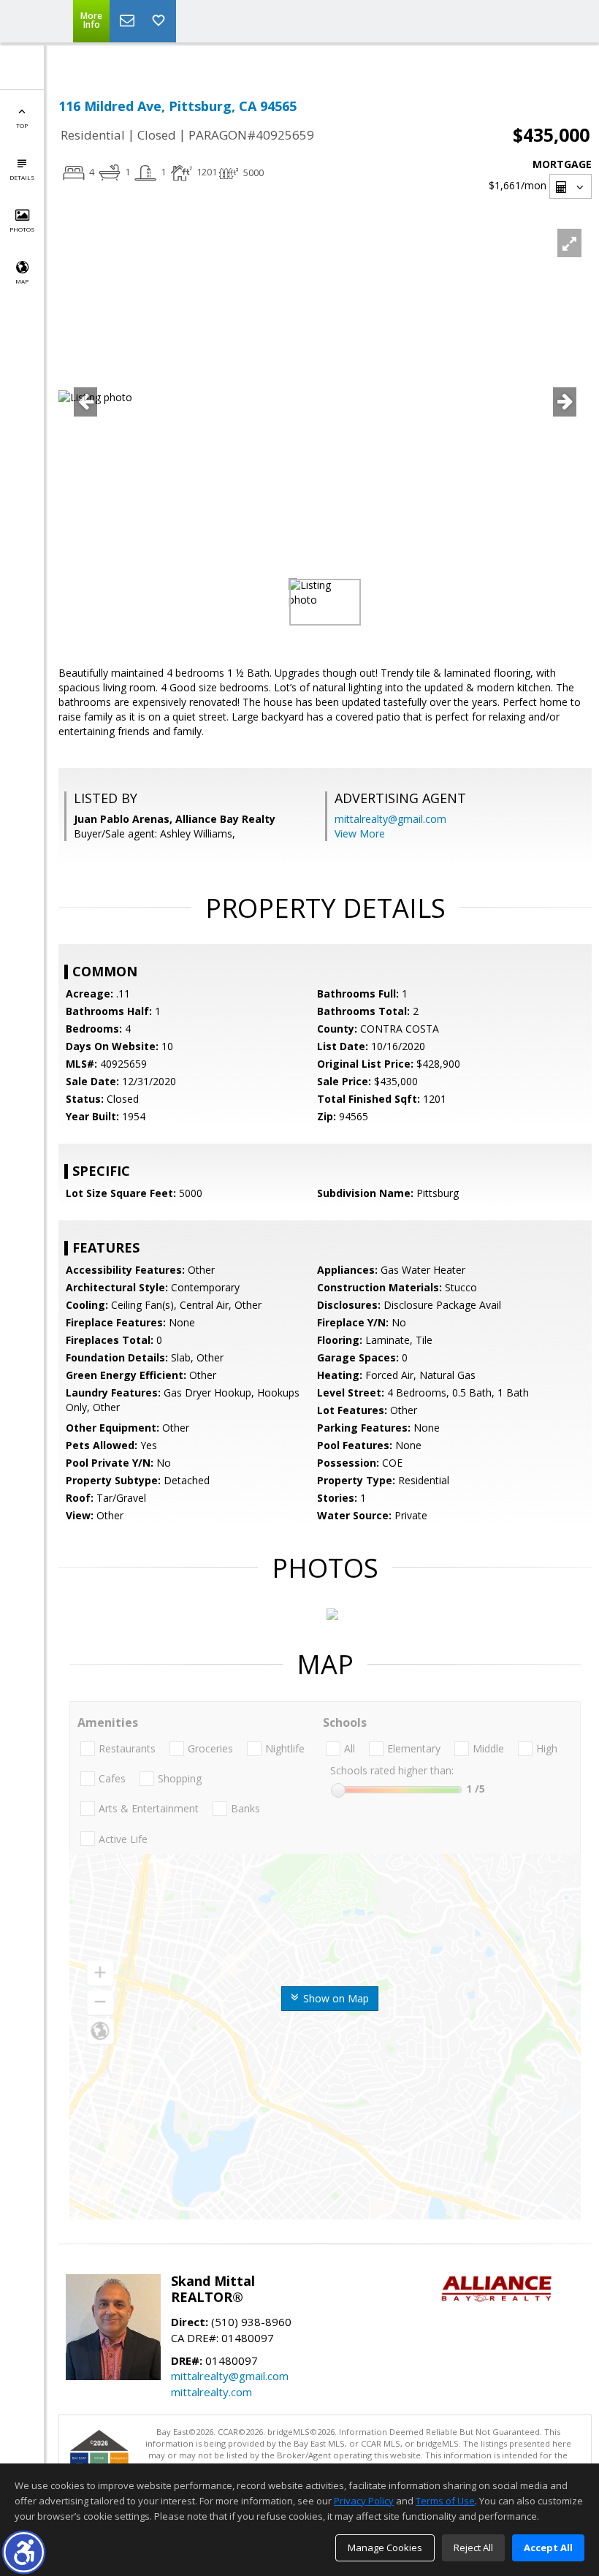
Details (22, 177)
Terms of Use (445, 2501)
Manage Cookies (385, 2547)
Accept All (548, 2547)
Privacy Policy (364, 2501)
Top (22, 125)
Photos (22, 229)
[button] (24, 2552)
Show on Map (335, 1998)
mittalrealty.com (211, 2392)
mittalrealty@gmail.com (390, 819)
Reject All (473, 2547)
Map (22, 281)
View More (360, 833)
